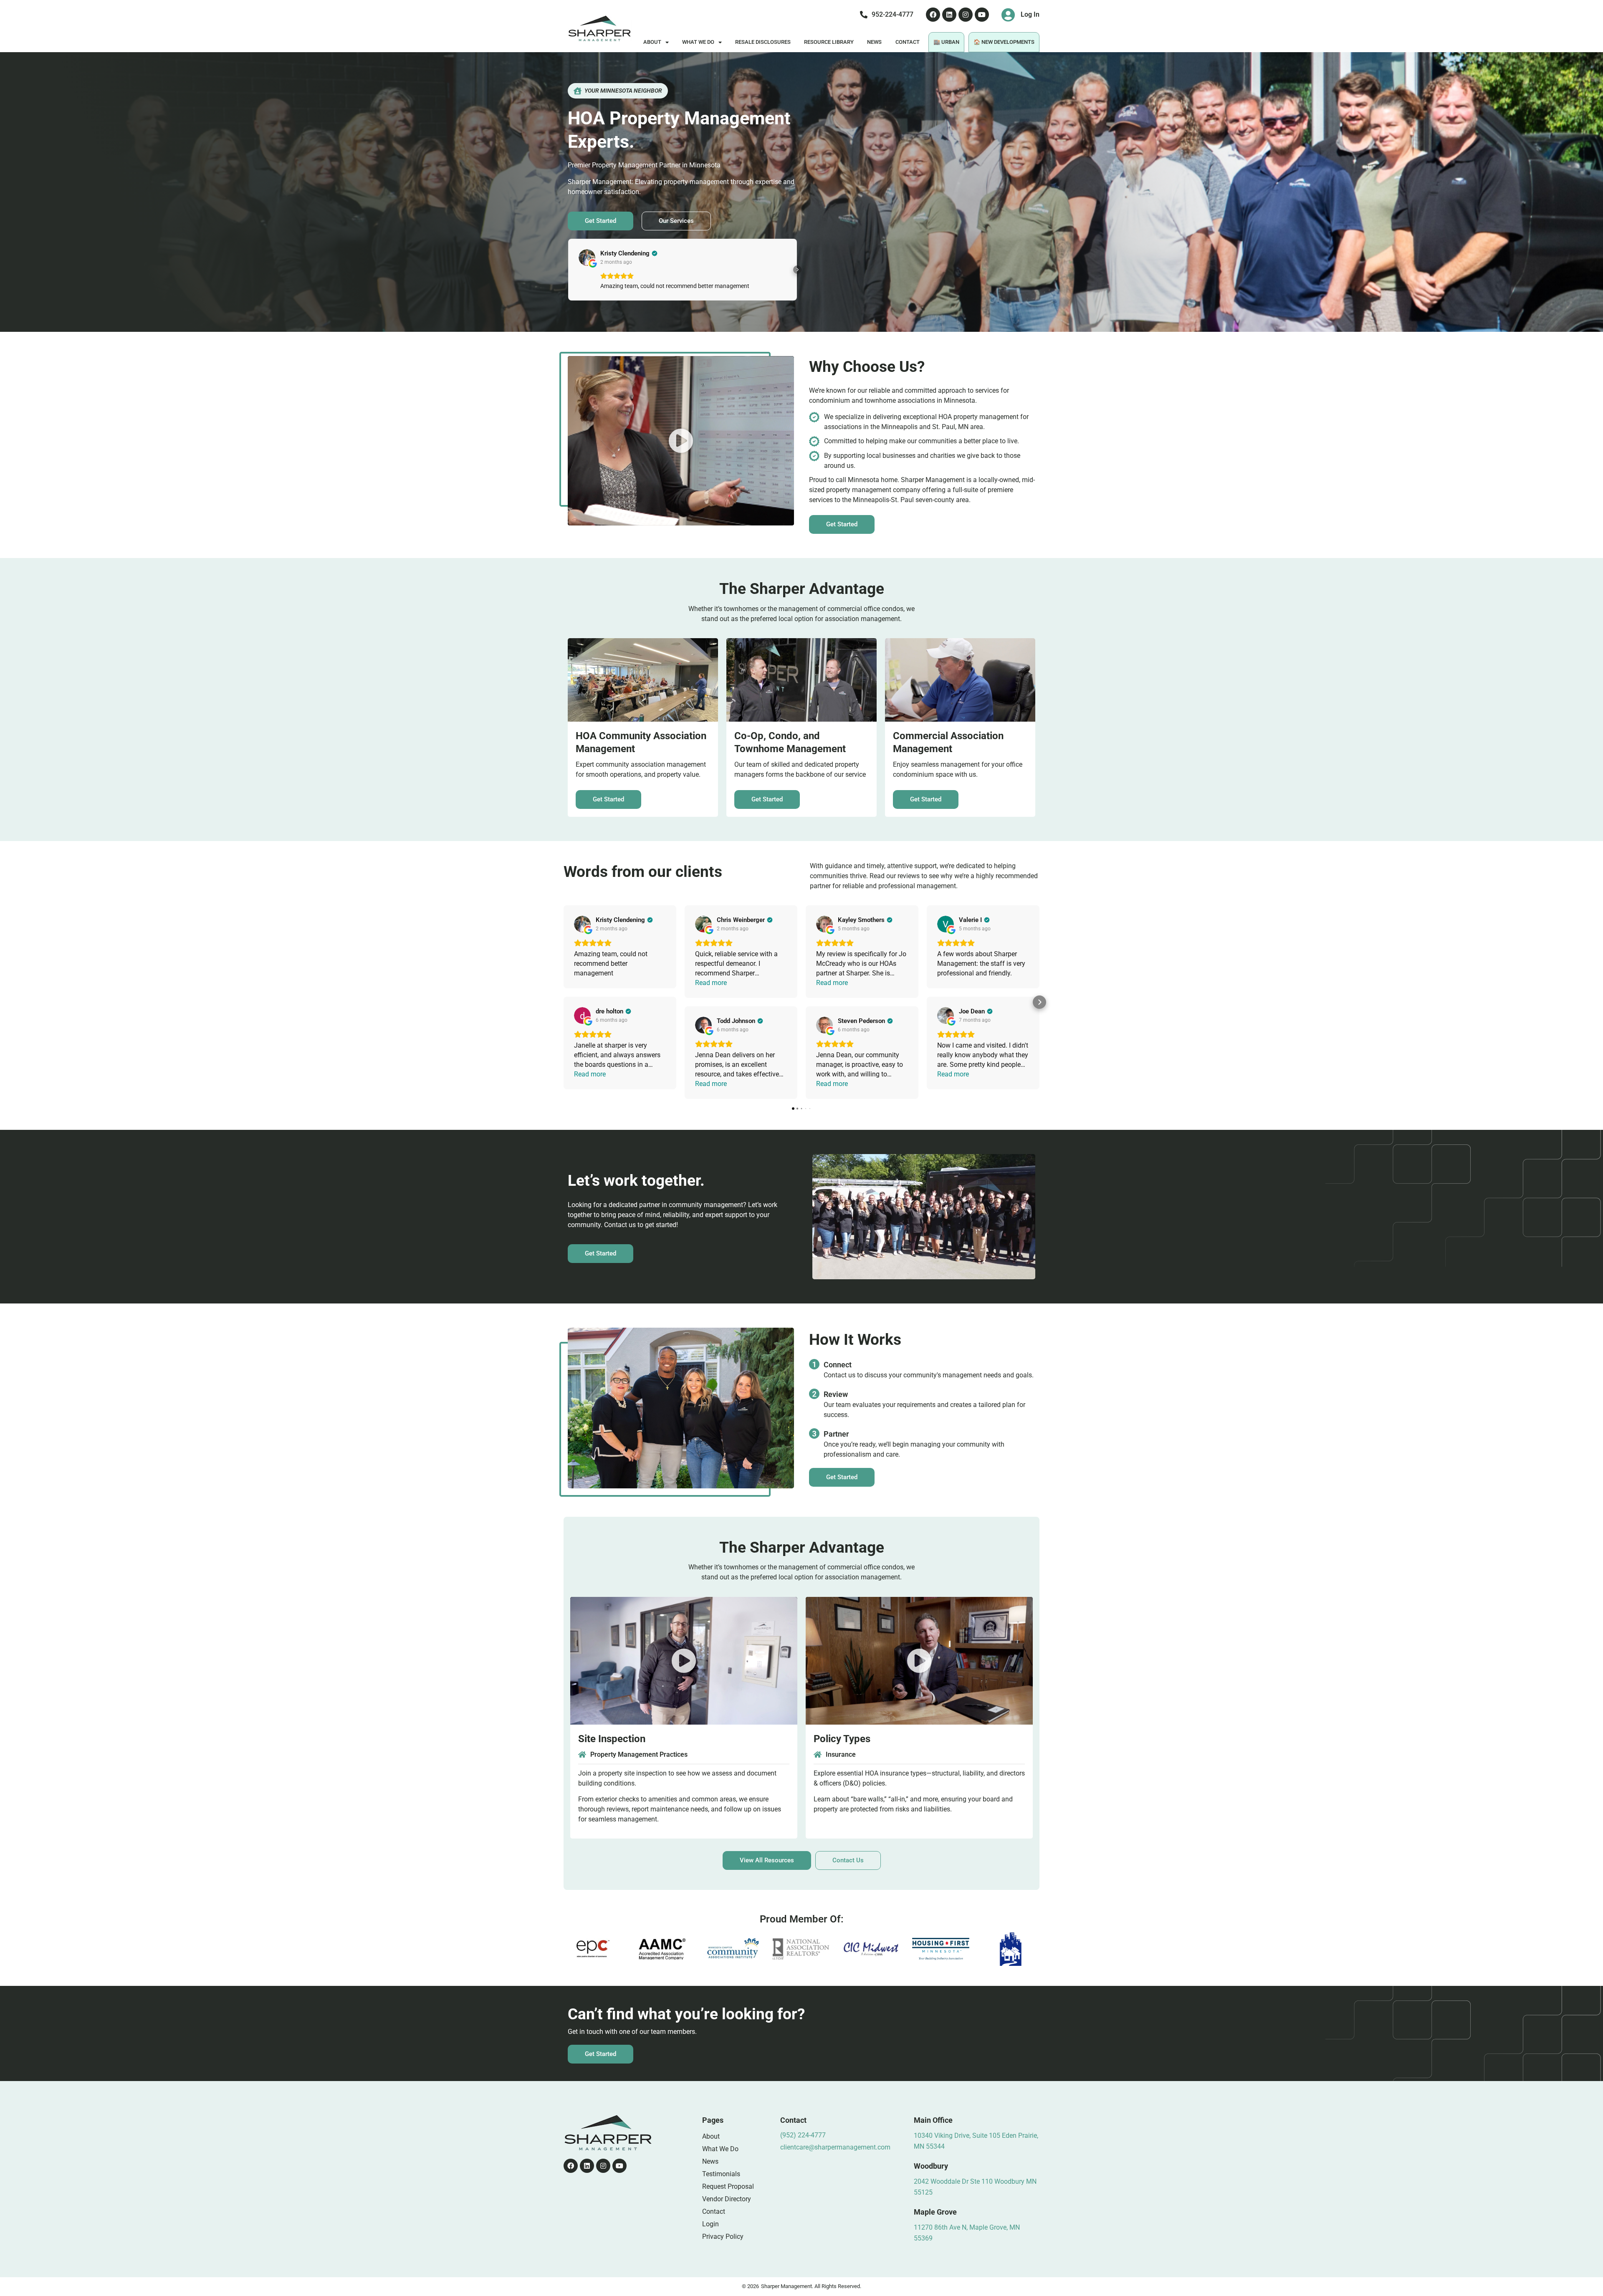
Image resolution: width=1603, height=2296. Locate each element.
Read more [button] (590, 1074)
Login (710, 2224)
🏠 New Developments (1004, 42)
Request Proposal (728, 2186)
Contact (908, 42)
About (652, 42)
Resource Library (829, 42)
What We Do (698, 42)
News (874, 42)
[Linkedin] (949, 15)
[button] (568, 270)
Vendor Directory (727, 2199)
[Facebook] (933, 15)
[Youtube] (982, 15)
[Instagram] (966, 15)
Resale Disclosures (763, 42)
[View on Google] (587, 258)
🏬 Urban (946, 42)
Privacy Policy (723, 2237)
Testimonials (721, 2174)
